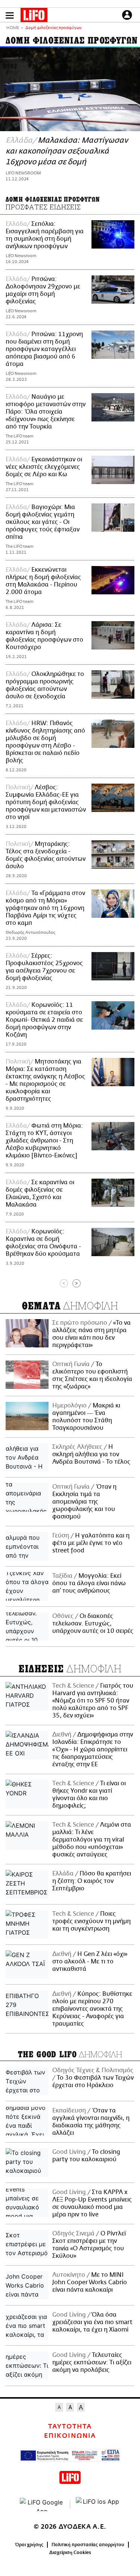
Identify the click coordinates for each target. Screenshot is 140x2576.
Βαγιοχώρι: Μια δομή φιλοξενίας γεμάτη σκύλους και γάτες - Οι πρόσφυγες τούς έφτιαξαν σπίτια (43, 522)
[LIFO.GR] (34, 16)
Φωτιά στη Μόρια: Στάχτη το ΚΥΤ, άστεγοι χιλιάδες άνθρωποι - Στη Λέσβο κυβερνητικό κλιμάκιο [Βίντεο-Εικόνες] (44, 1141)
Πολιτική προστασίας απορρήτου (88, 2545)
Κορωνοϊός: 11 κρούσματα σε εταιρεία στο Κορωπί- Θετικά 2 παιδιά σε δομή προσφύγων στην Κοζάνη (44, 1020)
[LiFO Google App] (42, 2504)
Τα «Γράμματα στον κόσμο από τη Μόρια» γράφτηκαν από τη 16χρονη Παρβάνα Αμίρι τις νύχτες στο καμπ (45, 908)
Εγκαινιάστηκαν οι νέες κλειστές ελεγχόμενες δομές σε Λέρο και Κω (44, 467)
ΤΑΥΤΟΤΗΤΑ (70, 2427)
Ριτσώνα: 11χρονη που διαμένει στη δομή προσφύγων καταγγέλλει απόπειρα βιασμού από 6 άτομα (44, 349)
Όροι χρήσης (29, 2545)
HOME (13, 28)
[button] (10, 15)
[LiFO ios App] (98, 2504)
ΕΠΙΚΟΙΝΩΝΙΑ (70, 2436)
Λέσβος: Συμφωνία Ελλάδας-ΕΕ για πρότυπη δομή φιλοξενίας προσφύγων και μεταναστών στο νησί (46, 802)
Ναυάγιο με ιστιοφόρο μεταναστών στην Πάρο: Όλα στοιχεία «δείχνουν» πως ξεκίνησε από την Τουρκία (46, 412)
